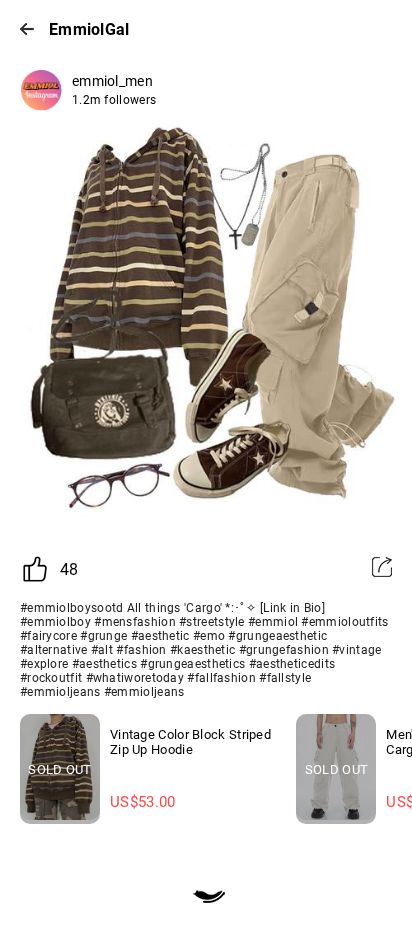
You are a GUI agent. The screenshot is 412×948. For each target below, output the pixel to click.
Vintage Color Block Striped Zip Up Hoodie (190, 742)
